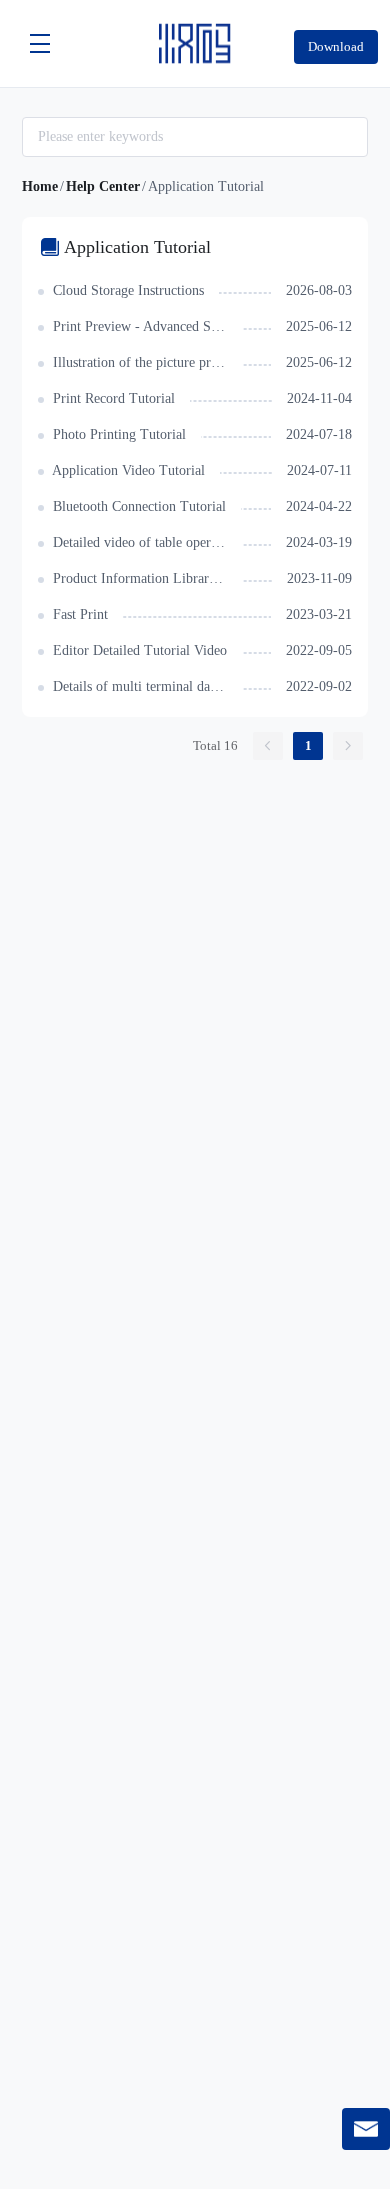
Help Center (103, 186)
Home (40, 186)
